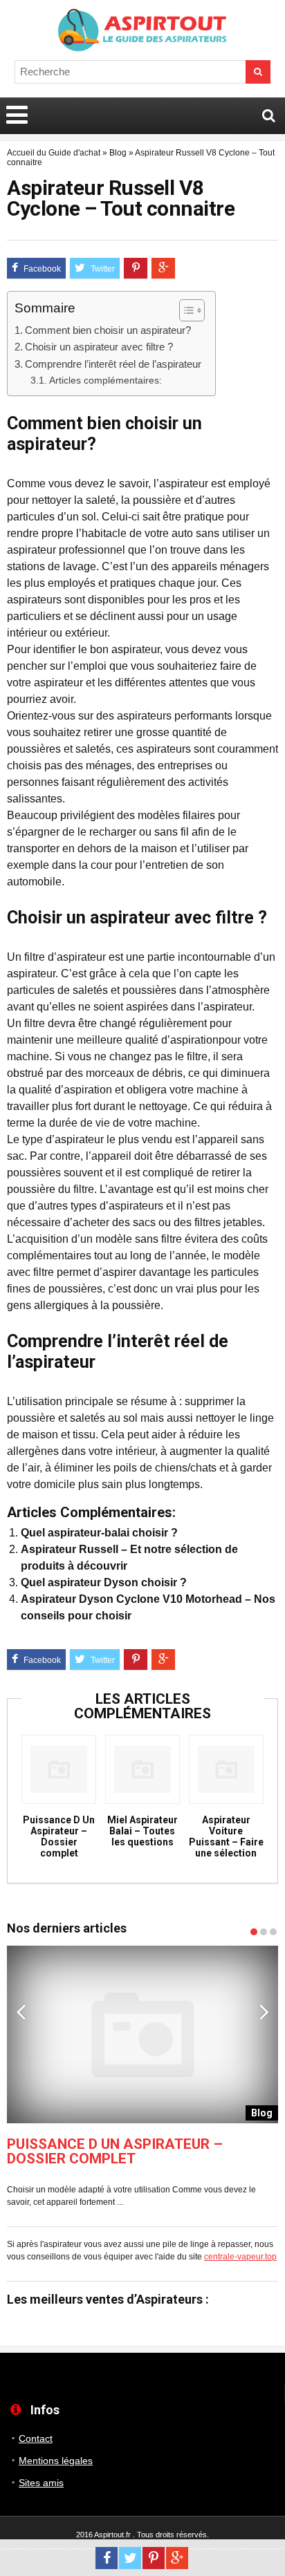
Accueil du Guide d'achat (54, 153)
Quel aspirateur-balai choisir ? (99, 1533)
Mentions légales (56, 2461)
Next (264, 2011)
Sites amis (41, 2483)
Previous (21, 2011)
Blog (118, 153)
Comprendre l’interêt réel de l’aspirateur (113, 364)
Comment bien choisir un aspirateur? (108, 330)
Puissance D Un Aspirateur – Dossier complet (59, 1836)
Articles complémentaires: (105, 380)
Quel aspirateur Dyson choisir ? (104, 1582)
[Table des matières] (192, 310)
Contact (36, 2438)
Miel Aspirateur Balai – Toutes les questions (142, 1831)
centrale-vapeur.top (240, 2257)
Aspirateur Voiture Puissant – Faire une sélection (226, 1836)
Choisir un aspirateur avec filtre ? (99, 347)
